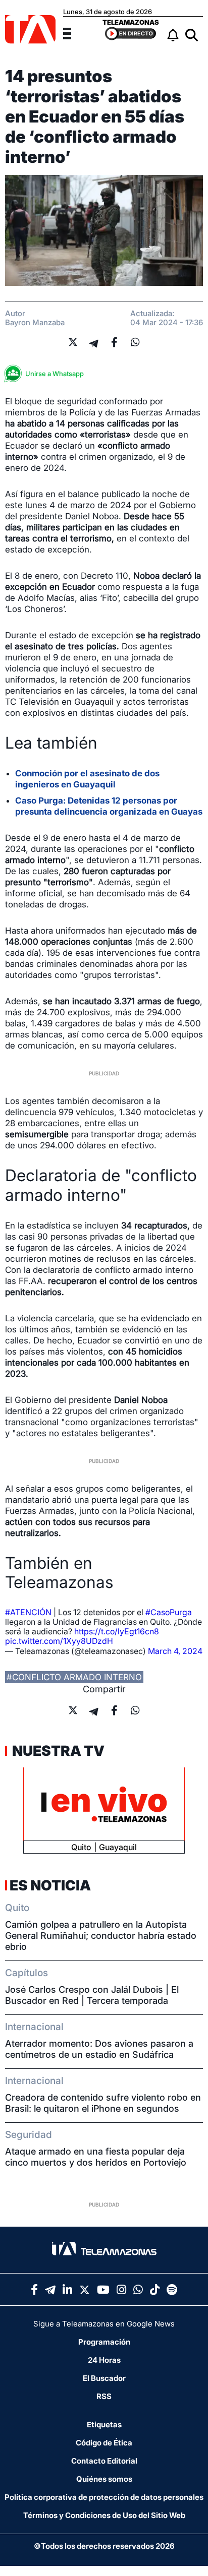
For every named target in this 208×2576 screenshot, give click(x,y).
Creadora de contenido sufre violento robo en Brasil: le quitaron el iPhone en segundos (103, 2103)
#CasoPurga (169, 1612)
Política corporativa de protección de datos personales (104, 2497)
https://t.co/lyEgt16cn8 (117, 1631)
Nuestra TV (57, 1751)
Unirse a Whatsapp (55, 374)
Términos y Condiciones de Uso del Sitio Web (104, 2515)
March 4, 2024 (175, 1651)
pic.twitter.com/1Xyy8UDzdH (59, 1641)
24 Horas (104, 2360)
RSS (104, 2396)
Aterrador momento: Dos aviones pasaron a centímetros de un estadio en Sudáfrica (99, 2049)
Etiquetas (104, 2425)
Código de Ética (104, 2443)
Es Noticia (50, 1885)
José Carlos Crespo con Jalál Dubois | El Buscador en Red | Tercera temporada (92, 1995)
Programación (104, 2342)
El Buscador (104, 2378)
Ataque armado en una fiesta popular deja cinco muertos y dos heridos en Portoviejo (96, 2157)
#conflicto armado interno (74, 1677)
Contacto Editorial (104, 2461)
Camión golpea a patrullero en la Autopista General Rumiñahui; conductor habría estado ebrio (101, 1936)
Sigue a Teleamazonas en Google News (104, 2324)
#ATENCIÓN (28, 1612)
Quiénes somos (104, 2479)
